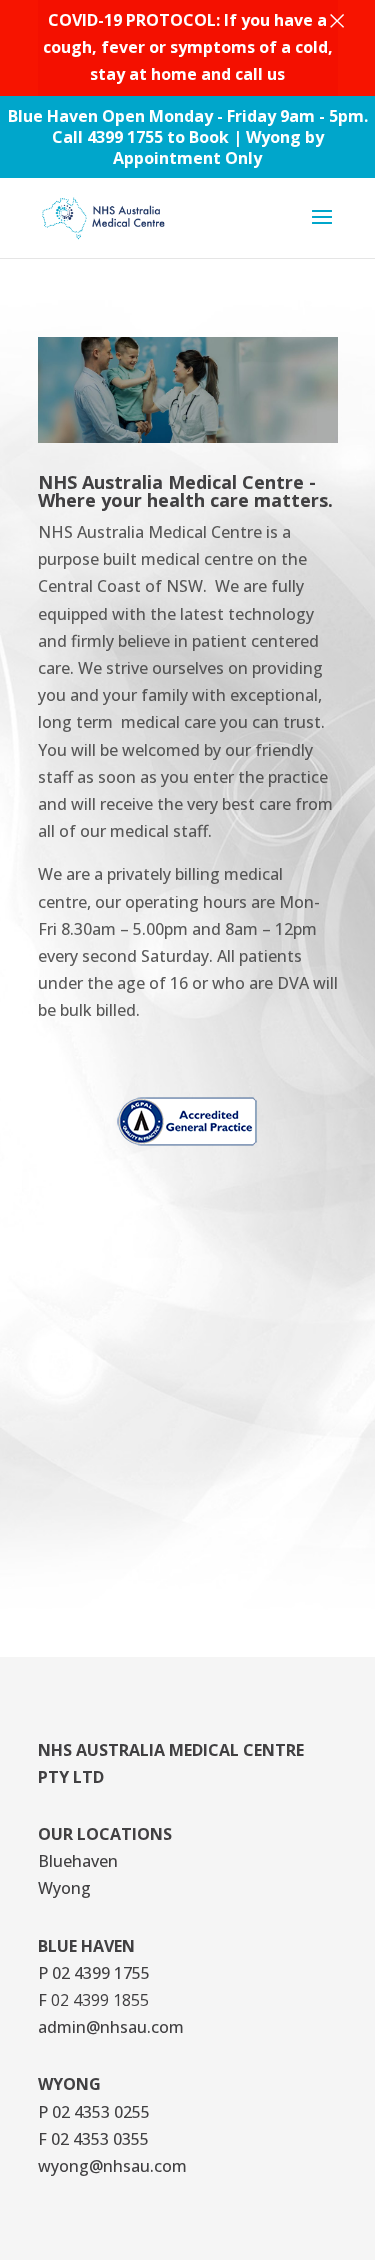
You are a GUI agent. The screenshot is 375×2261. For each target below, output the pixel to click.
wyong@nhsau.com (112, 2166)
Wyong (64, 1888)
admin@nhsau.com (111, 2027)
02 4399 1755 (101, 1973)
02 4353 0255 (101, 2112)
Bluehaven (78, 1861)
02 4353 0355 (100, 2139)
